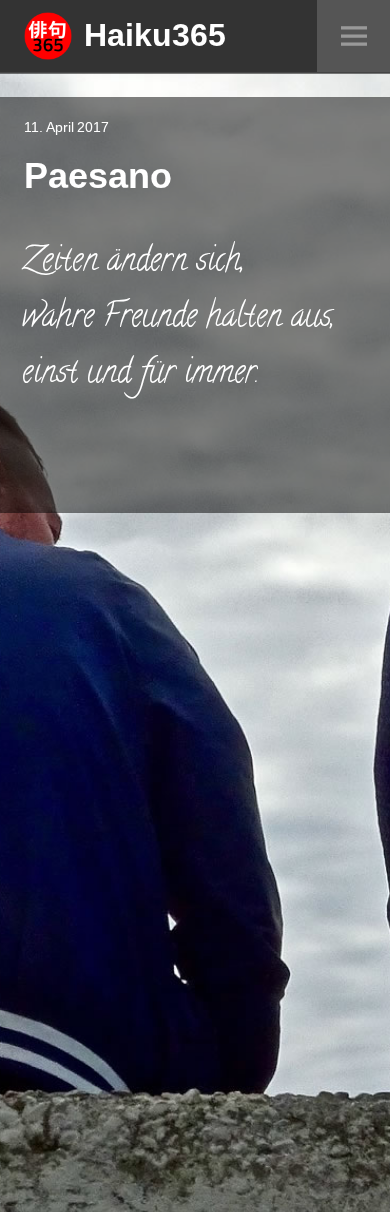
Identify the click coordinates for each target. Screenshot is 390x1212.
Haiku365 (155, 34)
